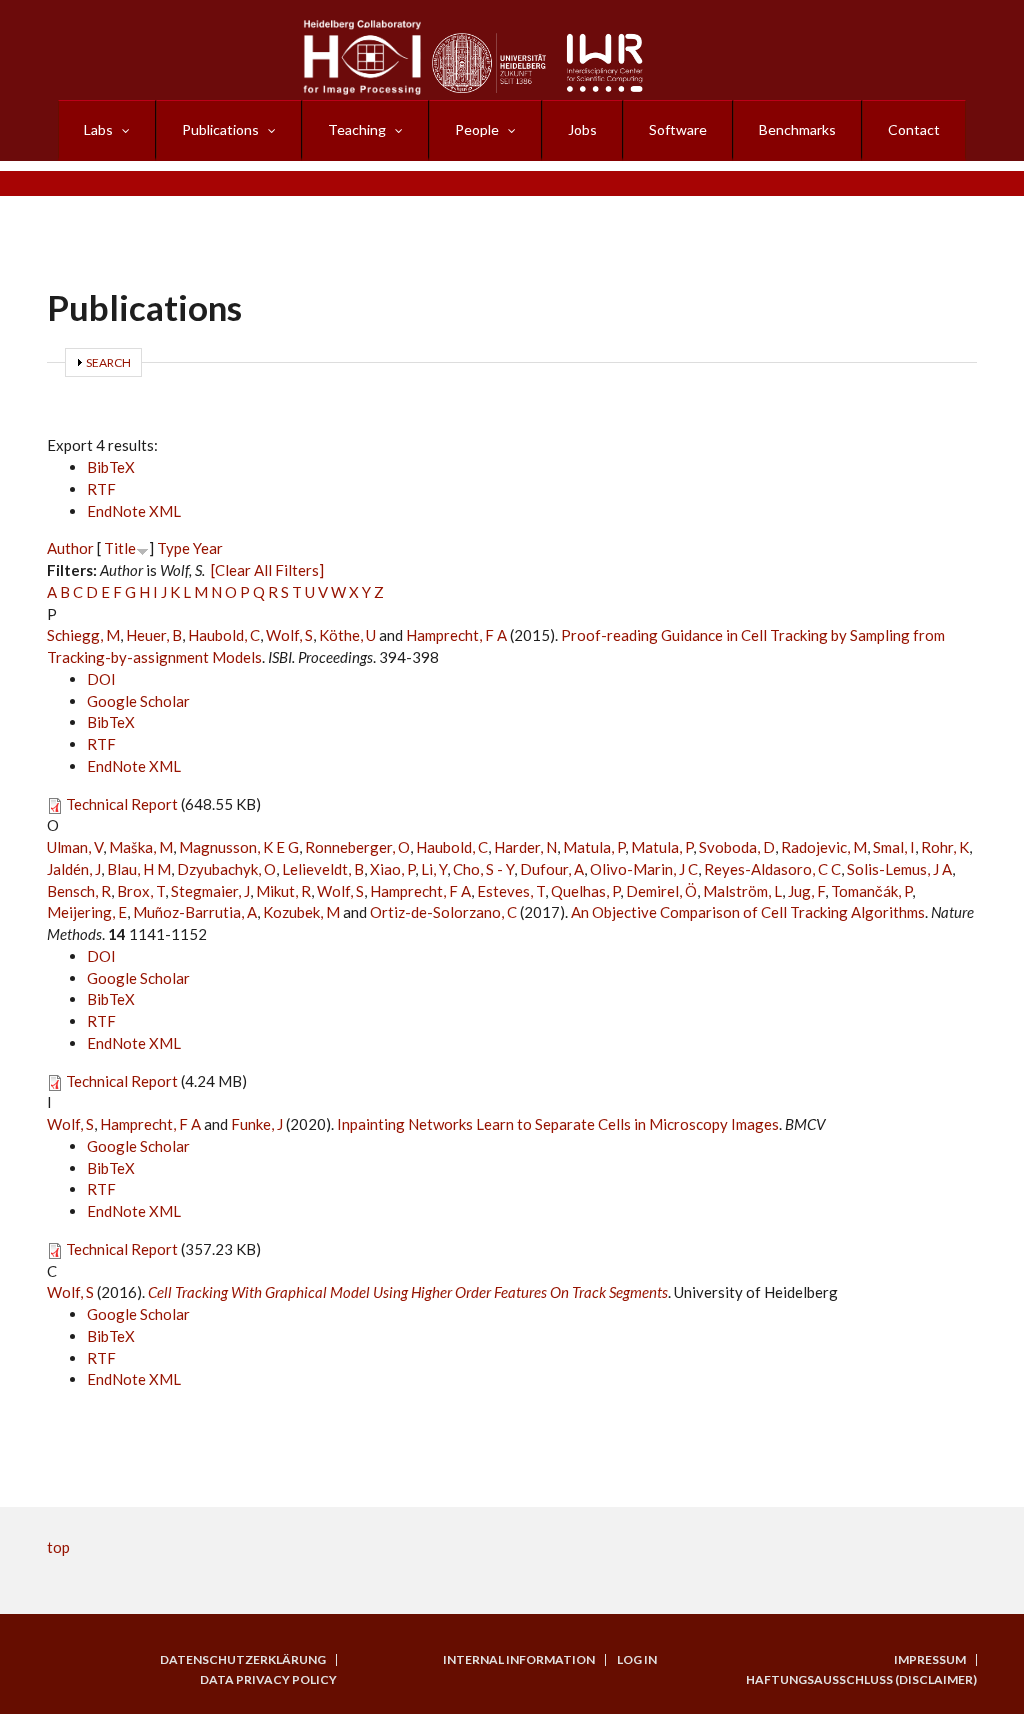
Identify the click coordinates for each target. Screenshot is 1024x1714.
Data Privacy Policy (268, 1680)
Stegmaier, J (210, 891)
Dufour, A (552, 869)
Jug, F (806, 891)
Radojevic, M (824, 847)
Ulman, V (75, 847)
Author (70, 548)
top (58, 1547)
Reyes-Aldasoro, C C (772, 869)
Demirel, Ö (661, 891)
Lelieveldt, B (323, 869)
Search (108, 362)
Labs (98, 129)
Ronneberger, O (357, 847)
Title (120, 548)
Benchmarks (797, 129)
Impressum (930, 1660)
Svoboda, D (737, 847)
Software (678, 129)
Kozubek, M (301, 912)
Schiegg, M (83, 635)
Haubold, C (224, 635)
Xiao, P (392, 869)
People (477, 129)
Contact (914, 129)
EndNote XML (134, 511)
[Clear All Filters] (267, 570)
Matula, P (594, 847)
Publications (220, 129)
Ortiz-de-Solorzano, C (443, 912)
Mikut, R (283, 891)
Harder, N (525, 847)
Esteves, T (511, 891)
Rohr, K (945, 847)
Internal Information (519, 1660)
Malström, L (742, 891)
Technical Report (122, 804)
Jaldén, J (74, 869)
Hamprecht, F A (456, 635)
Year (208, 548)
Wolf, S (289, 635)
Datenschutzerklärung (243, 1660)
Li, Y (434, 869)
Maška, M (141, 847)
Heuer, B (154, 635)
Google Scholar (138, 701)
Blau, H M (139, 869)
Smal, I (894, 847)
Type (173, 548)
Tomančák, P (871, 891)
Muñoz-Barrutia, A (195, 912)
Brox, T (141, 891)
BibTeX (111, 467)
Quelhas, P (585, 891)
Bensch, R (79, 891)
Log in (637, 1660)
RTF (101, 489)
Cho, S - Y (483, 869)
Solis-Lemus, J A (899, 869)
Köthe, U (347, 635)
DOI (101, 679)
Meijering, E (87, 912)
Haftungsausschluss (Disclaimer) (861, 1680)
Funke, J (257, 1124)
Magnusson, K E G (239, 847)
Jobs (582, 129)
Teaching (357, 129)
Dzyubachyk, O (226, 869)
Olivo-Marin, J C (644, 869)
